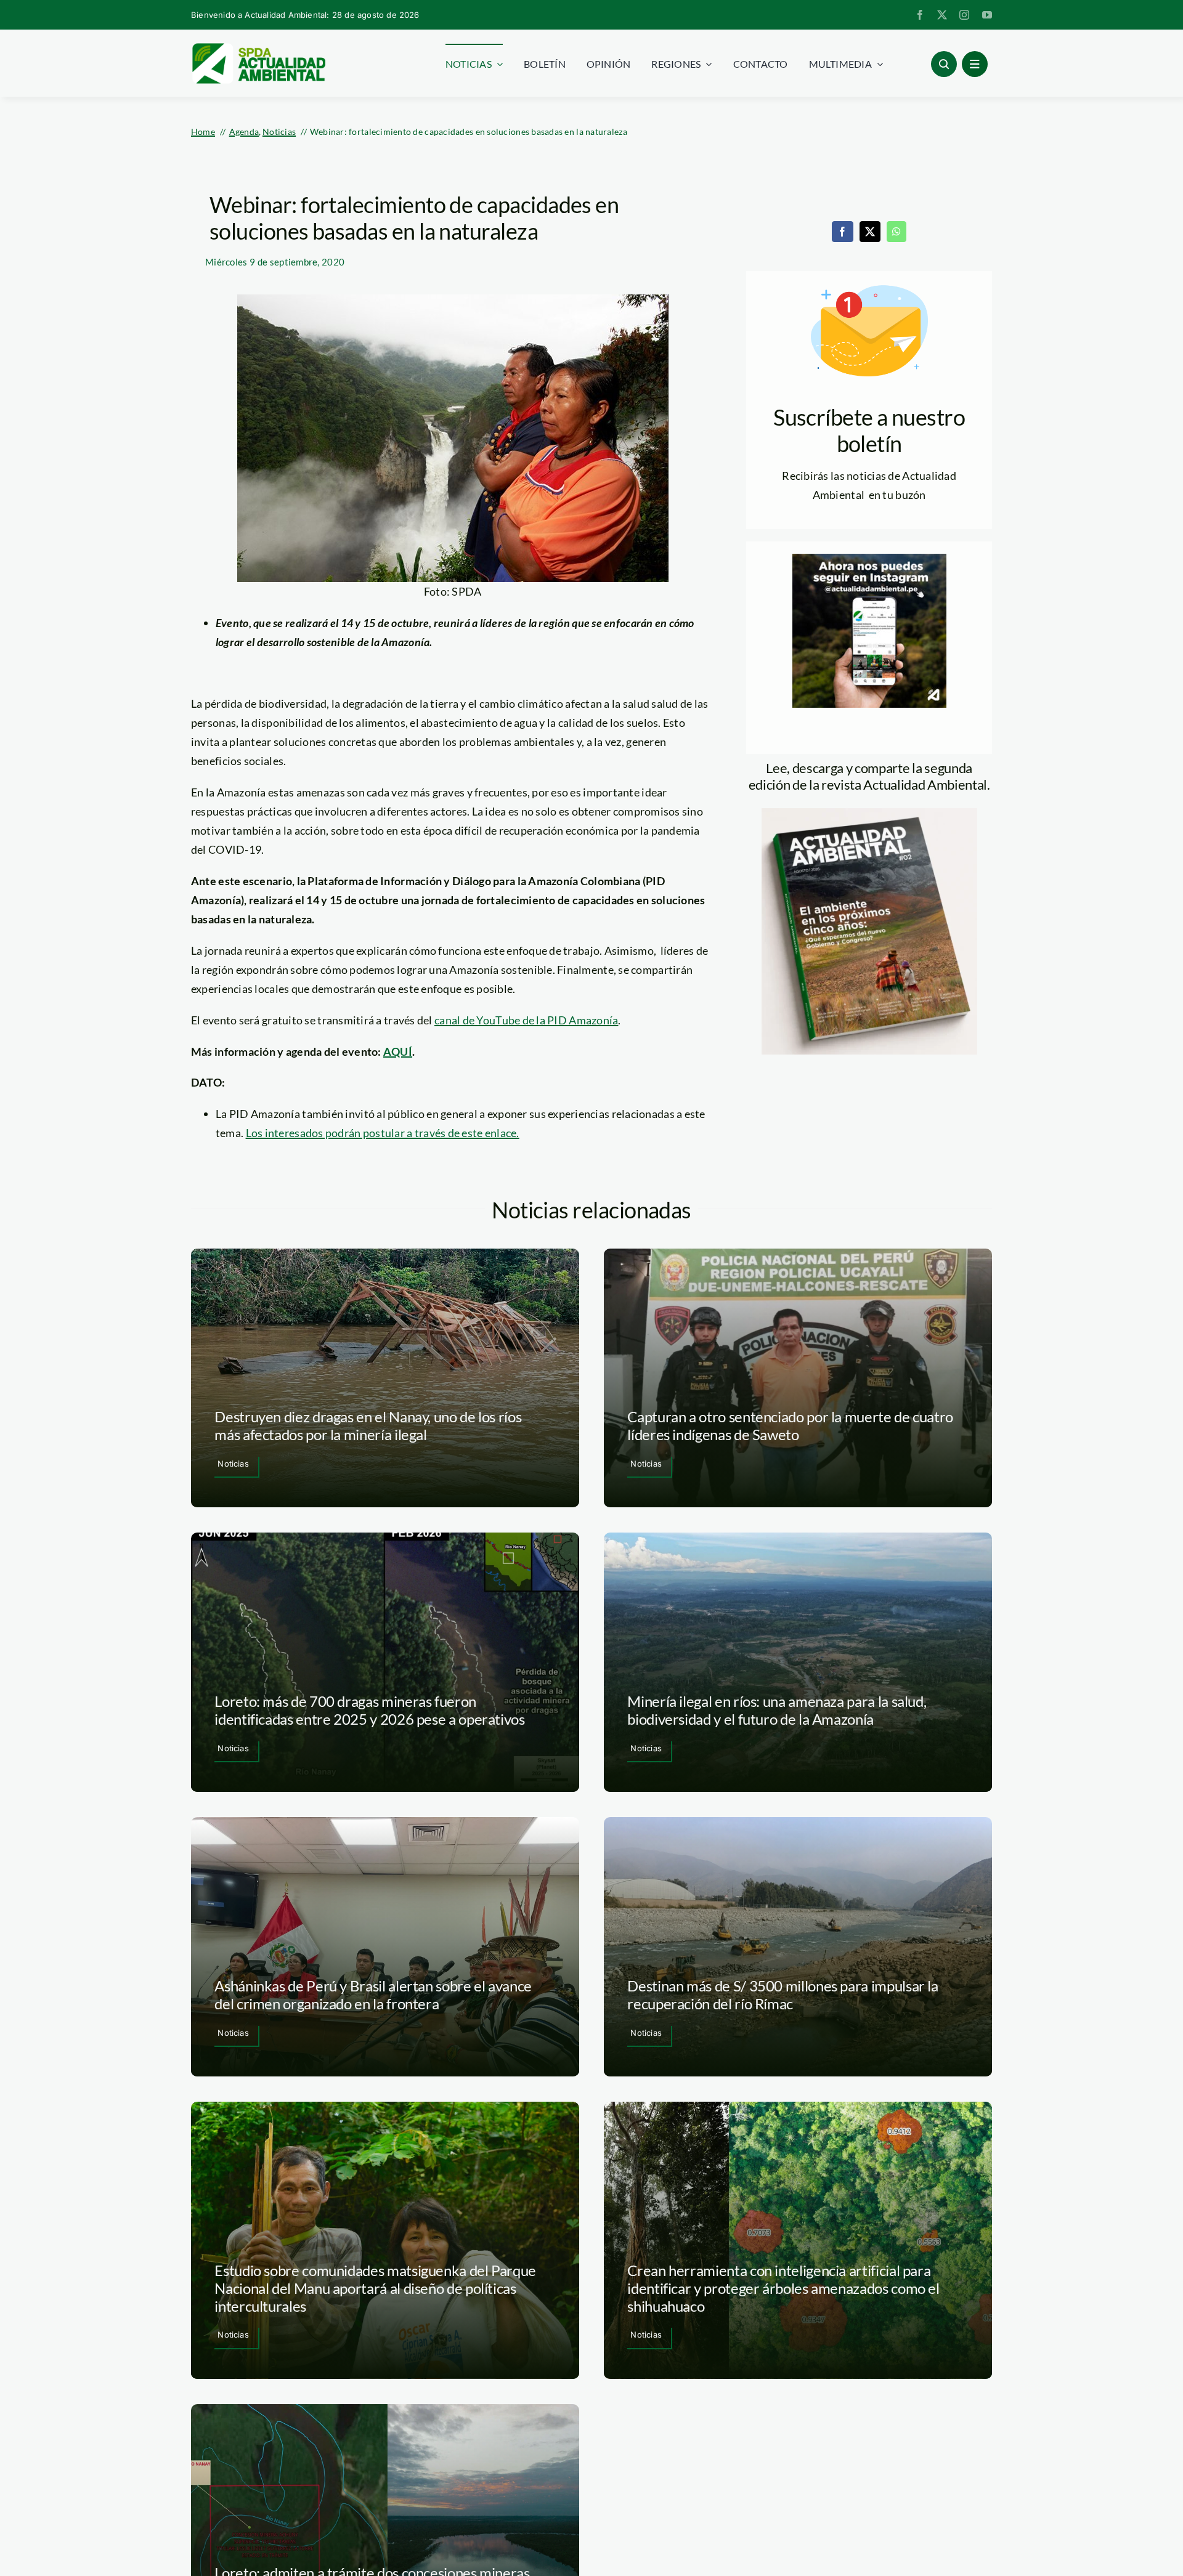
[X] (870, 232)
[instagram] (964, 15)
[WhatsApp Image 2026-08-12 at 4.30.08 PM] (869, 814)
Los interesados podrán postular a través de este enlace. (383, 1133)
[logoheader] (258, 47)
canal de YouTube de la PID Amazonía (526, 1020)
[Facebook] (842, 232)
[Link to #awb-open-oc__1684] (975, 64)
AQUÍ (398, 1051)
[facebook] (920, 15)
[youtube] (987, 15)
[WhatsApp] (896, 232)
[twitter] (942, 15)
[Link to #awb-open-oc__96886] (944, 64)
